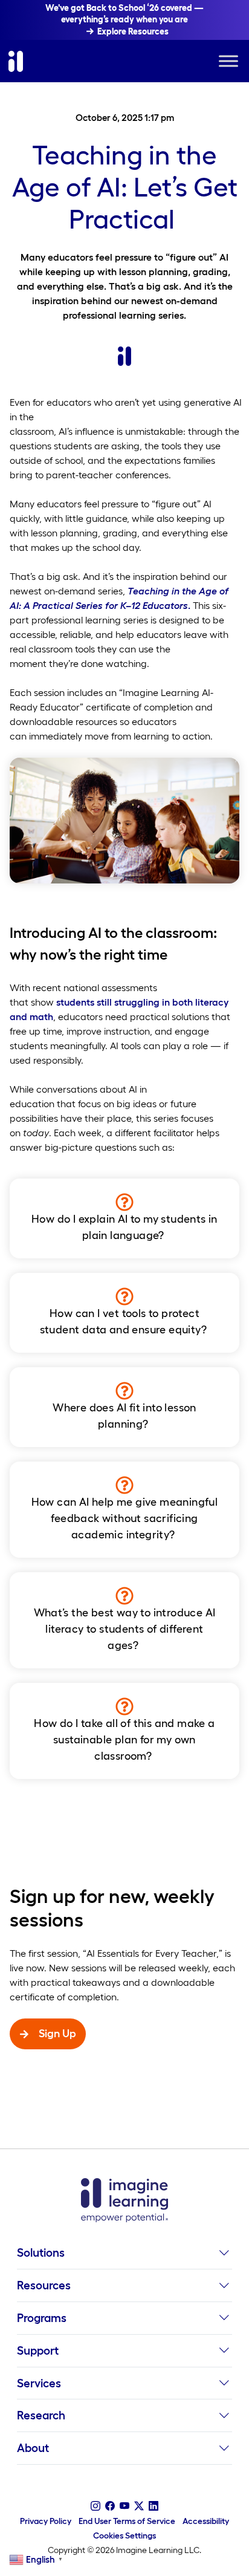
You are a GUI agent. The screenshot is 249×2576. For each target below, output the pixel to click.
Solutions (41, 2252)
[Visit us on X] (139, 2506)
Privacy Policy (46, 2521)
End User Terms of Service (127, 2521)
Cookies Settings (124, 2535)
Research (41, 2415)
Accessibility (206, 2521)
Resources (44, 2285)
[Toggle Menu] (228, 61)
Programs (42, 2318)
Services (39, 2383)
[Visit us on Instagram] (95, 2506)
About (33, 2448)
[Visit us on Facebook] (110, 2506)
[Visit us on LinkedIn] (154, 2506)
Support (38, 2350)
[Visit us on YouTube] (124, 2506)
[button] (224, 2256)
